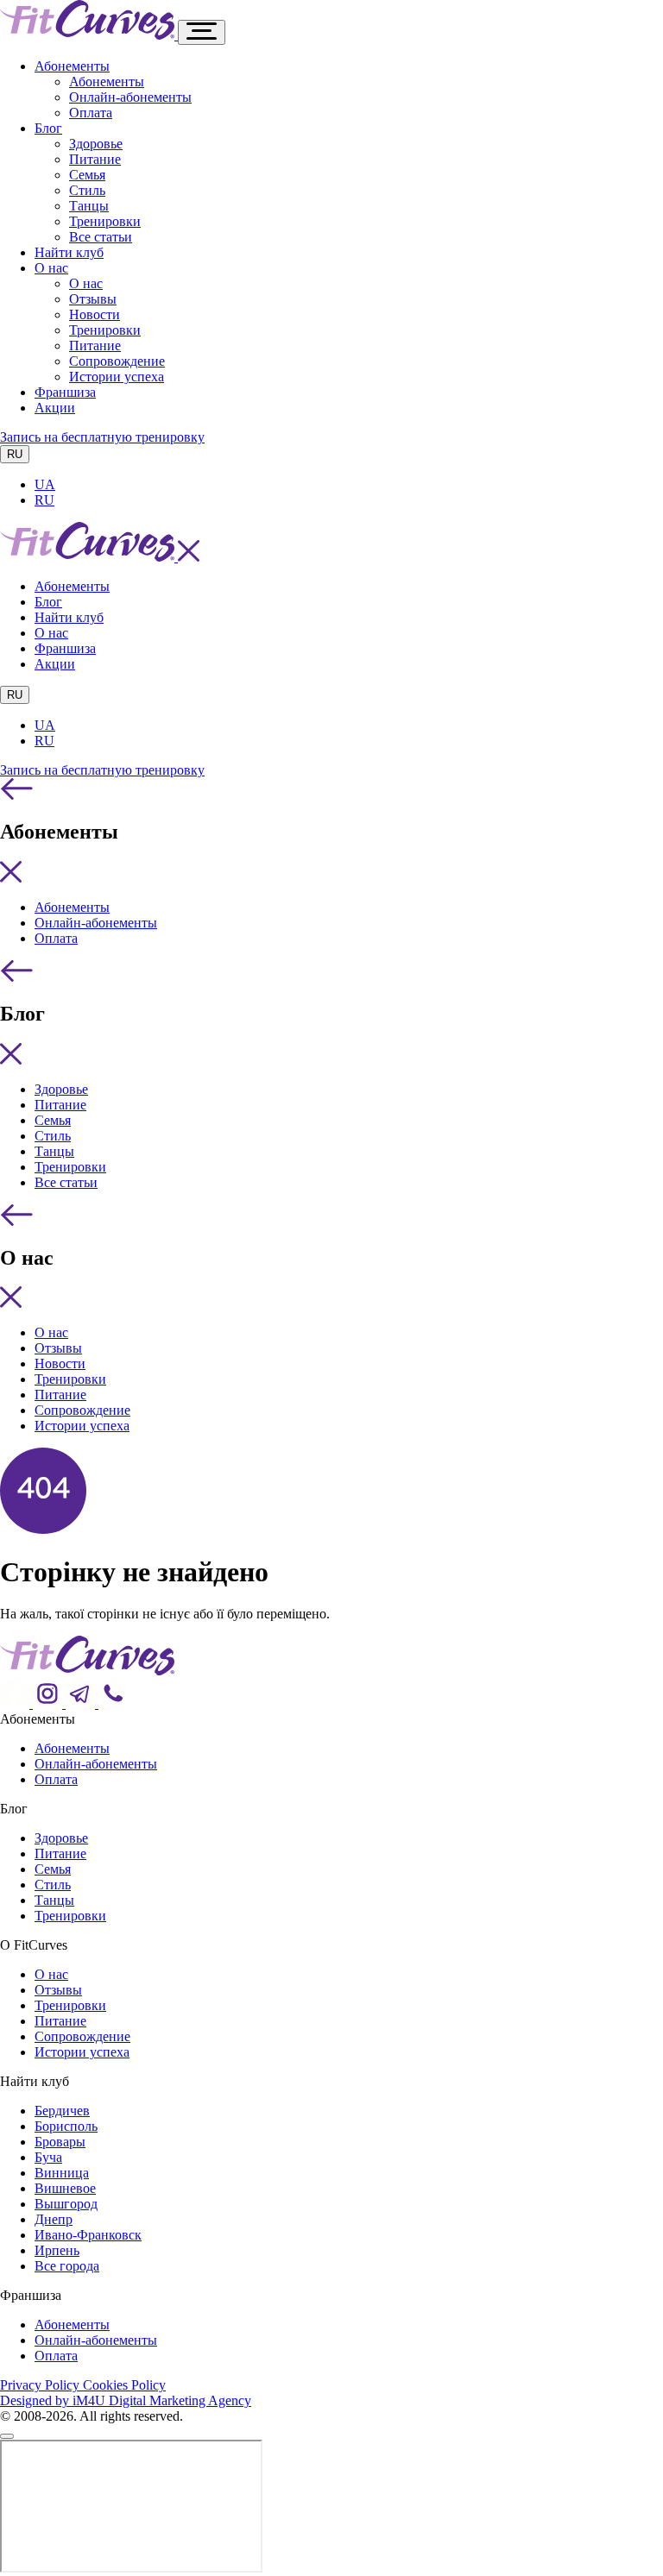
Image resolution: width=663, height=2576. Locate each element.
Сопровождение (117, 361)
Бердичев (62, 2111)
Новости (95, 314)
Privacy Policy (41, 2385)
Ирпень (57, 2250)
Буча (48, 2157)
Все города (67, 2266)
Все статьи (101, 237)
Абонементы (72, 66)
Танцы (89, 206)
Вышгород (66, 2204)
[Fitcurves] (89, 35)
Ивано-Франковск (88, 2235)
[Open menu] (202, 32)
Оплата (91, 113)
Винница (62, 2173)
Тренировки (105, 221)
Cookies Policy (124, 2385)
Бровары (60, 2142)
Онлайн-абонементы (130, 97)
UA (45, 484)
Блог (48, 128)
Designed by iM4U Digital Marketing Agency (126, 2400)
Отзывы (93, 299)
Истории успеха (117, 377)
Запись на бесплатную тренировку (102, 437)
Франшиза (65, 392)
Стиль (87, 190)
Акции (55, 408)
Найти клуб (69, 252)
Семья (87, 175)
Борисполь (66, 2126)
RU (15, 454)
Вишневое (65, 2188)
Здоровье (96, 144)
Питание (95, 159)
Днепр (54, 2219)
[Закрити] (7, 2436)
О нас (51, 268)
